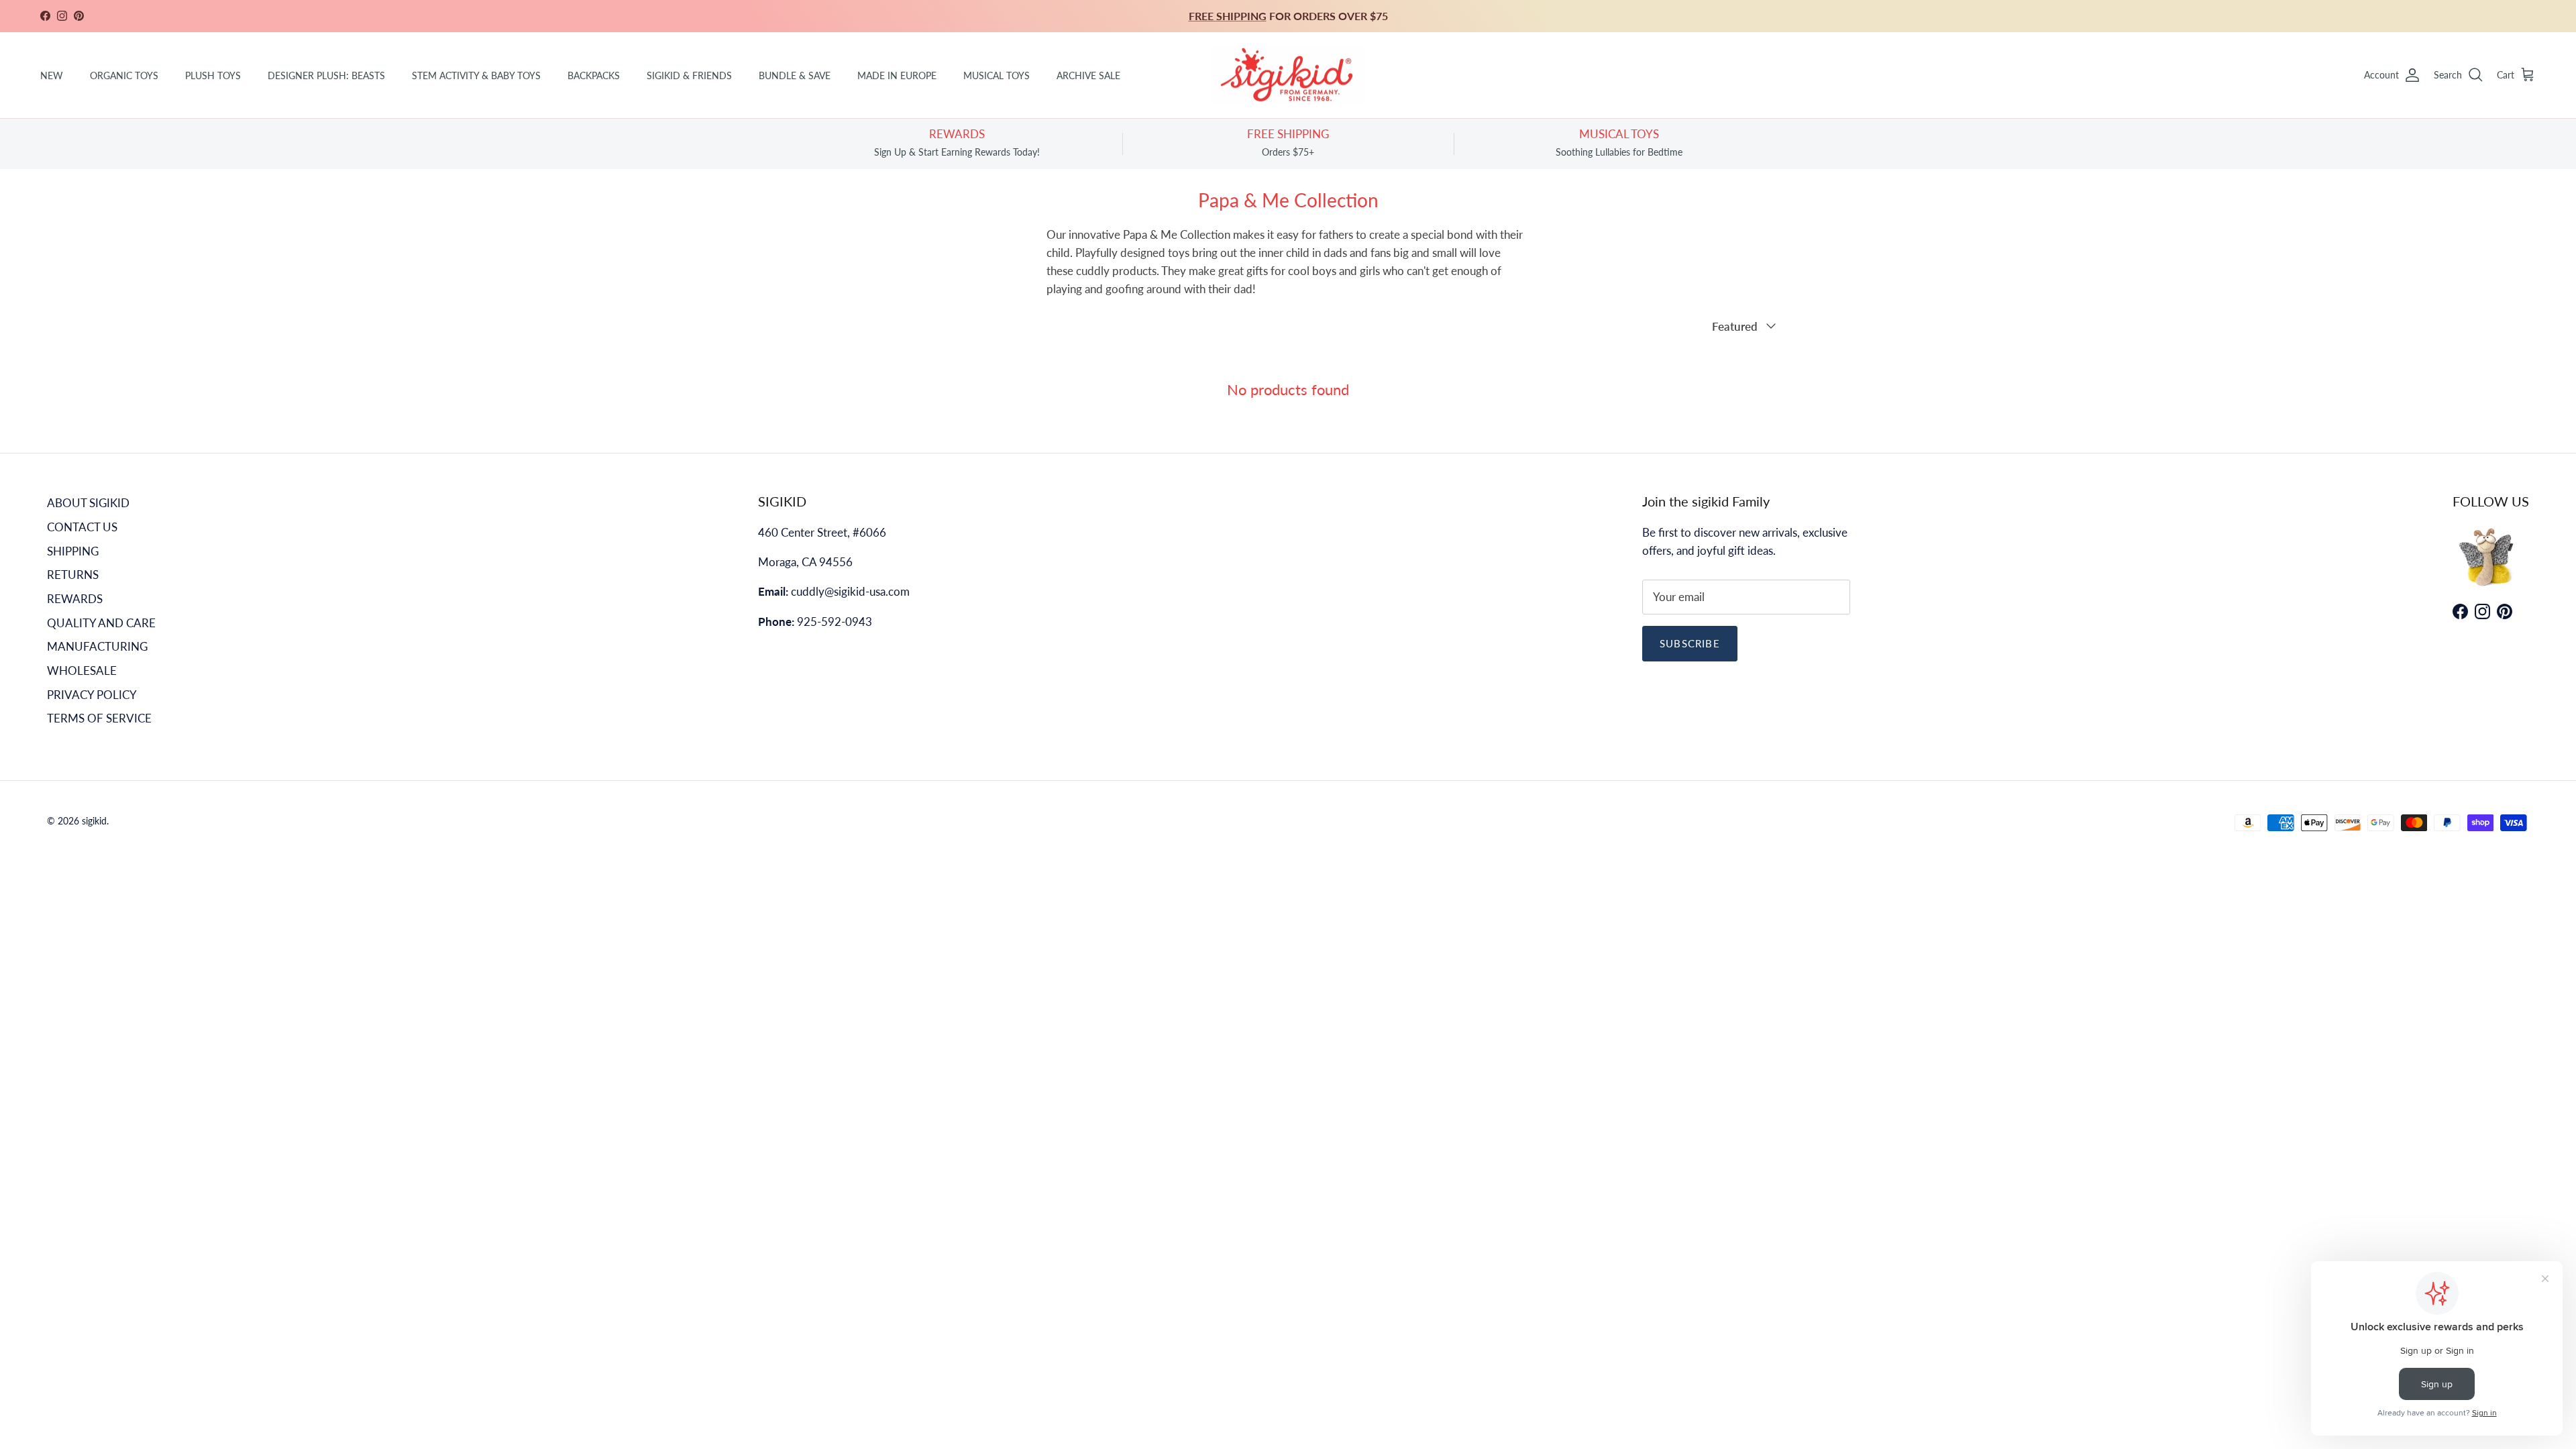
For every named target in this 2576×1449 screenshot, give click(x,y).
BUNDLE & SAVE (795, 75)
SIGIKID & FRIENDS (689, 75)
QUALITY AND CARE (101, 623)
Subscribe (1690, 643)
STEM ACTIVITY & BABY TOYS (476, 75)
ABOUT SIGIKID (88, 503)
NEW (52, 75)
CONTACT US (82, 527)
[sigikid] (1288, 75)
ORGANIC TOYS (124, 75)
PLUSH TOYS (213, 75)
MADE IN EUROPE (897, 75)
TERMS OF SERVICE (99, 718)
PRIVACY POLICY (92, 695)
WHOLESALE (82, 670)
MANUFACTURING (97, 646)
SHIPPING (73, 551)
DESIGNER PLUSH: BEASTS (326, 75)
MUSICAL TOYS (997, 75)
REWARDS (75, 599)
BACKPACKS (594, 75)
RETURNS (73, 575)
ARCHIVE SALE (1088, 75)
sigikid (94, 821)
